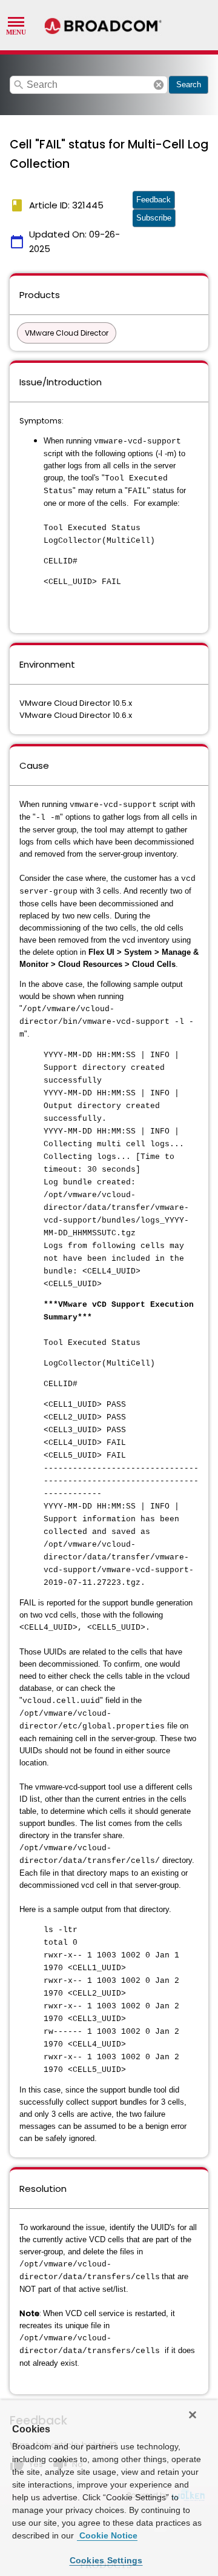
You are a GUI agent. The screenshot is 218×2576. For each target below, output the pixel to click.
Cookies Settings (106, 2560)
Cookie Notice (107, 2535)
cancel (159, 85)
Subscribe (154, 218)
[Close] (193, 2415)
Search (189, 85)
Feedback (154, 200)
